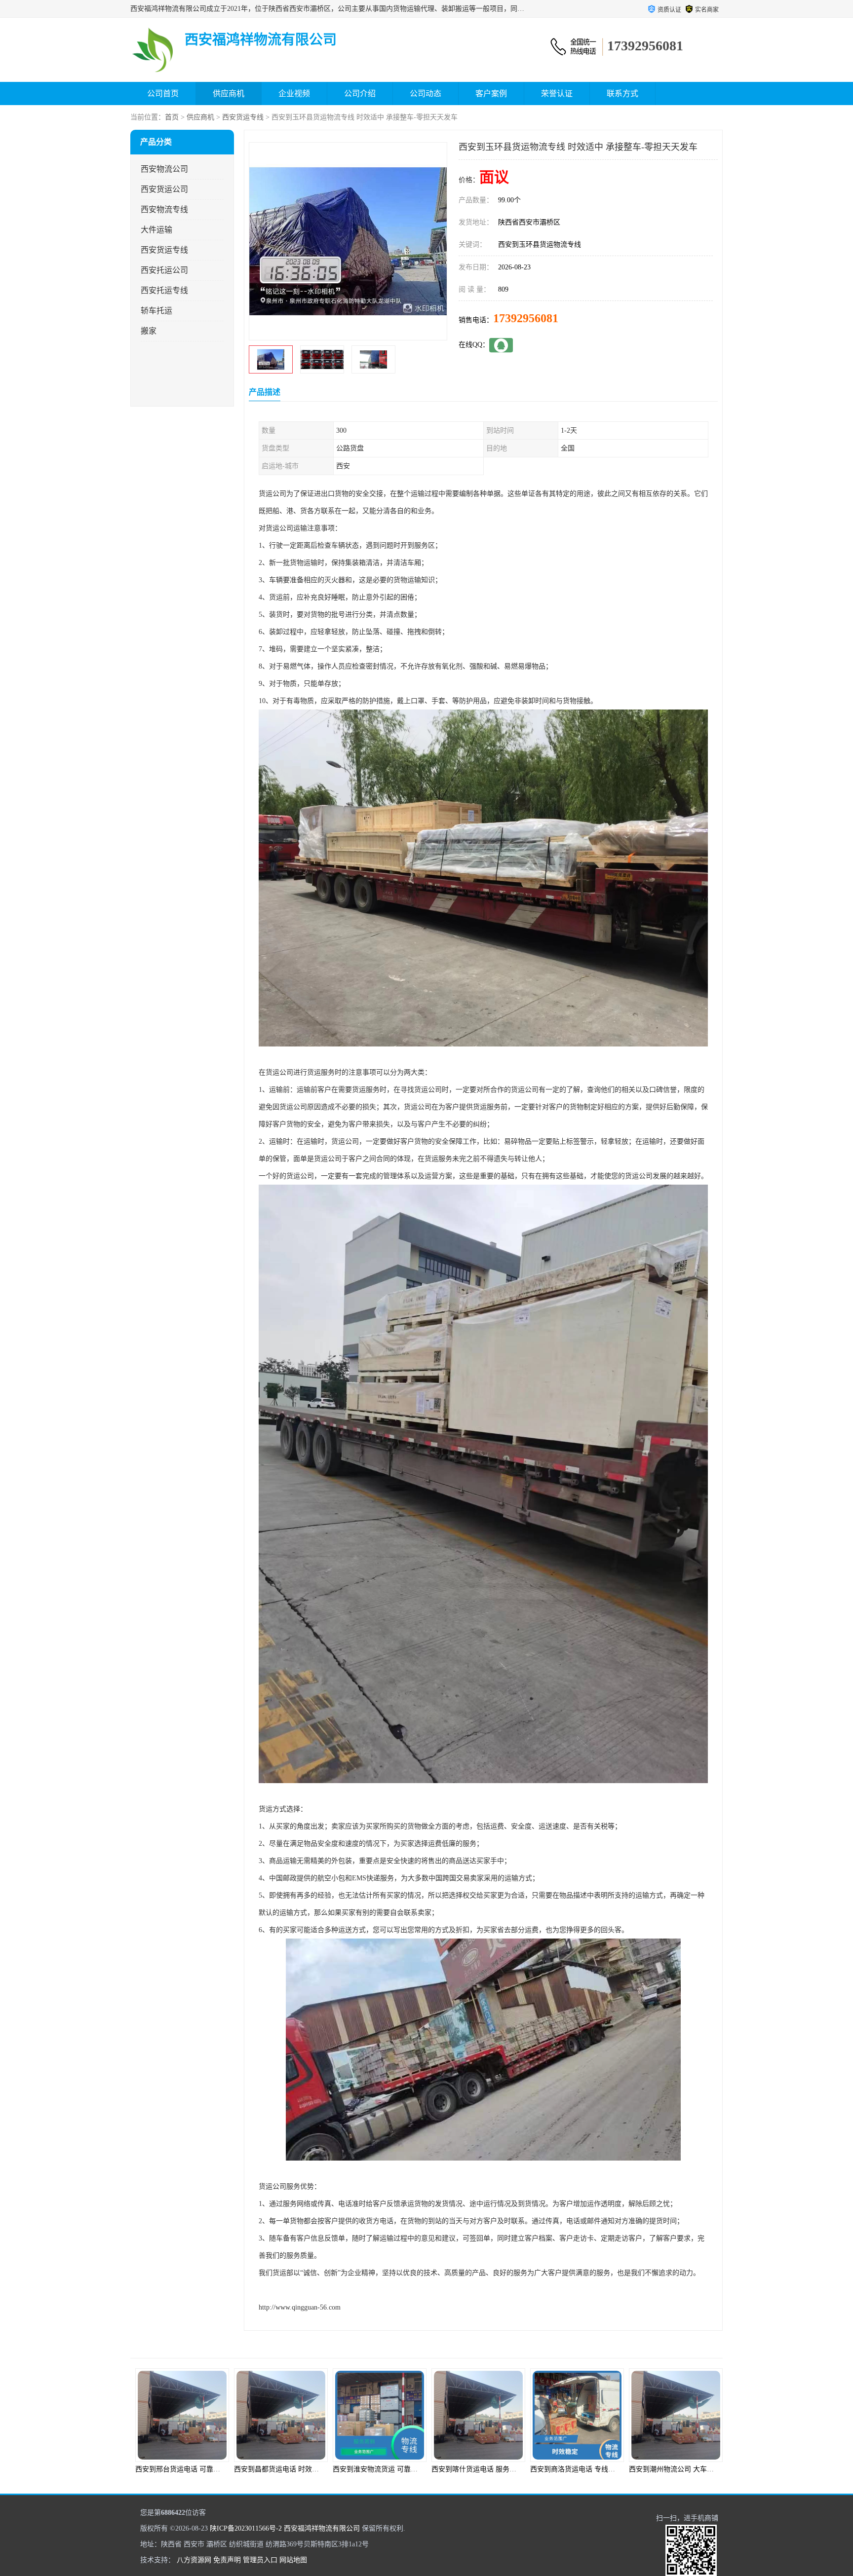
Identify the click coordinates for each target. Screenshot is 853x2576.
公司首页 (163, 93)
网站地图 (293, 2560)
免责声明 (227, 2560)
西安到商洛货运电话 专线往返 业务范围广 (397, 2469)
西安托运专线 (164, 290)
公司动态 (426, 93)
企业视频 (294, 93)
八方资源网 (194, 2560)
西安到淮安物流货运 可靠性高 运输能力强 (199, 2469)
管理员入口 (260, 2560)
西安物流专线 (164, 209)
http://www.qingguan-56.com (300, 2307)
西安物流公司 (164, 169)
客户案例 (491, 93)
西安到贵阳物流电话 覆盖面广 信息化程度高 (697, 2469)
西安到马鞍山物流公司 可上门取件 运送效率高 (601, 2469)
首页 (172, 117)
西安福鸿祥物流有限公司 (322, 2528)
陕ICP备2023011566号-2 (246, 2528)
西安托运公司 (164, 270)
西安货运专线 (243, 117)
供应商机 (229, 93)
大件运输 (156, 230)
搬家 (149, 331)
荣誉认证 (557, 93)
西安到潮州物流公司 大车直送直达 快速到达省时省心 (513, 2469)
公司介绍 (360, 93)
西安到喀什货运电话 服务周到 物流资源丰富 (302, 2469)
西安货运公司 (164, 189)
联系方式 (622, 93)
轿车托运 (156, 311)
